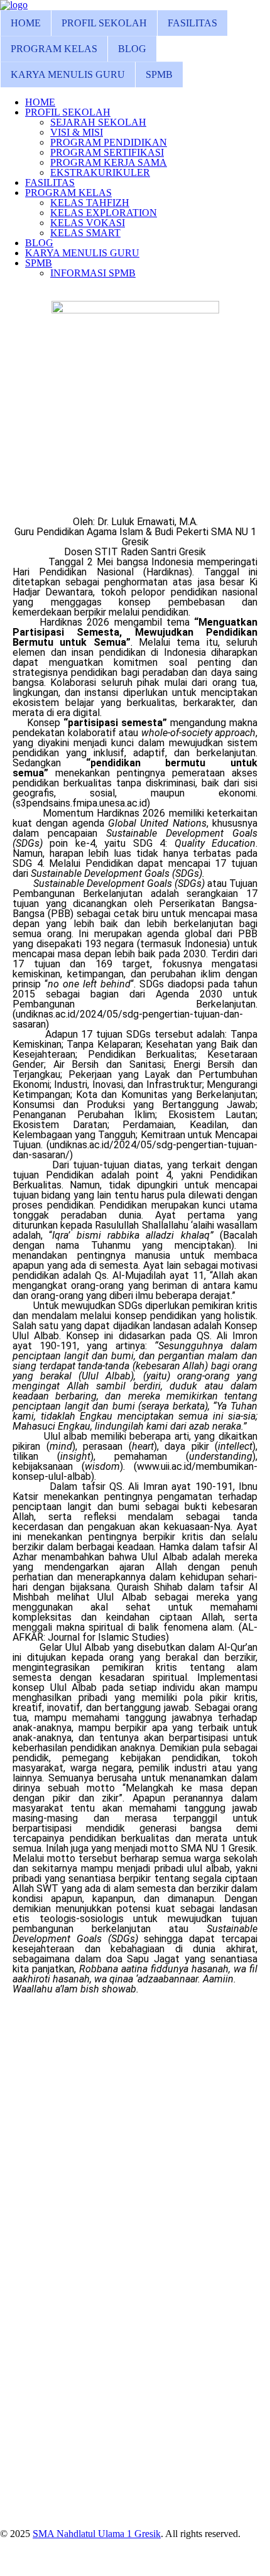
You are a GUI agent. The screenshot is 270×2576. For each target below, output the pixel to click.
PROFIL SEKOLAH (104, 23)
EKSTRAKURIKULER (100, 172)
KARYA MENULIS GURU (68, 74)
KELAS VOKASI (88, 223)
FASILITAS (192, 23)
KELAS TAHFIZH (90, 203)
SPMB (159, 74)
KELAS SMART (85, 233)
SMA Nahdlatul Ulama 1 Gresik (97, 2534)
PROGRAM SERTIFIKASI (107, 152)
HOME (26, 23)
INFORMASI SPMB (93, 273)
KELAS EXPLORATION (104, 213)
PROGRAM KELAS (54, 49)
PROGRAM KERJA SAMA (109, 162)
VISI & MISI (77, 132)
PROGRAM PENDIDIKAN (109, 142)
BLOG (132, 49)
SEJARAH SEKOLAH (98, 122)
